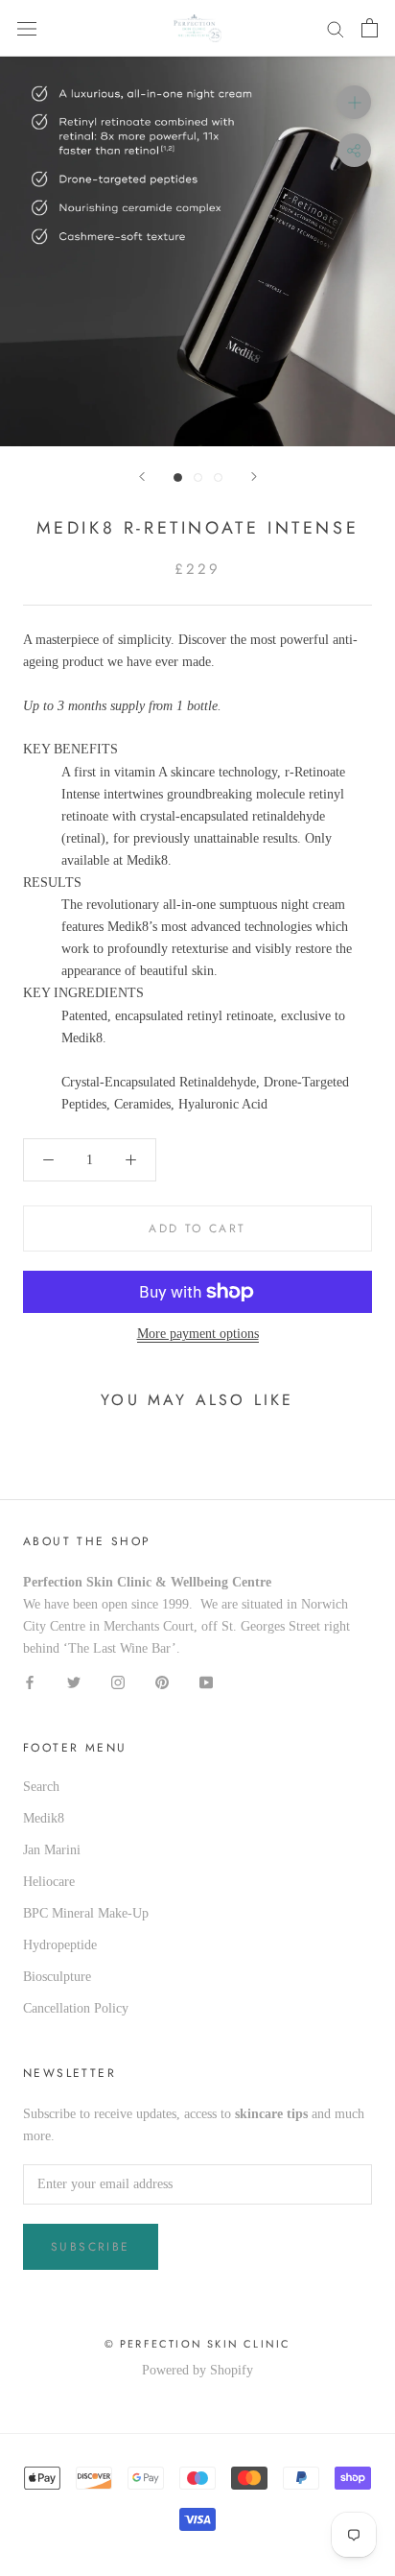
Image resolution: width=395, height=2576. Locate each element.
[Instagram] (118, 1682)
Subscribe (91, 2247)
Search (41, 1787)
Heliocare (49, 1882)
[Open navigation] (27, 28)
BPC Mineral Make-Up (86, 1913)
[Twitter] (74, 1682)
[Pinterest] (162, 1682)
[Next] (254, 477)
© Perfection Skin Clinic (198, 2344)
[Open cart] (370, 28)
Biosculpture (57, 1977)
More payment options (198, 1334)
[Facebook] (30, 1682)
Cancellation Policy (76, 2008)
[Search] (336, 28)
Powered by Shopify (197, 2370)
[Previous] (142, 477)
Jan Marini (52, 1850)
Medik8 (44, 1818)
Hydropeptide (60, 1945)
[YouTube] (206, 1682)
